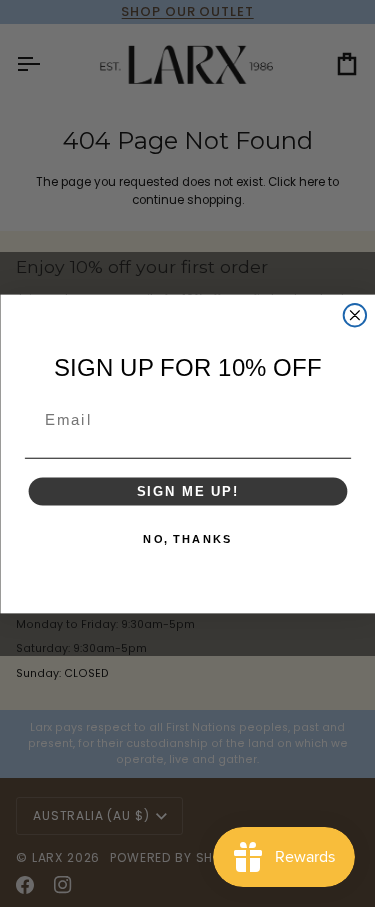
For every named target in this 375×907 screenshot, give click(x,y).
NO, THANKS (187, 538)
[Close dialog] (354, 315)
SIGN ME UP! (187, 490)
